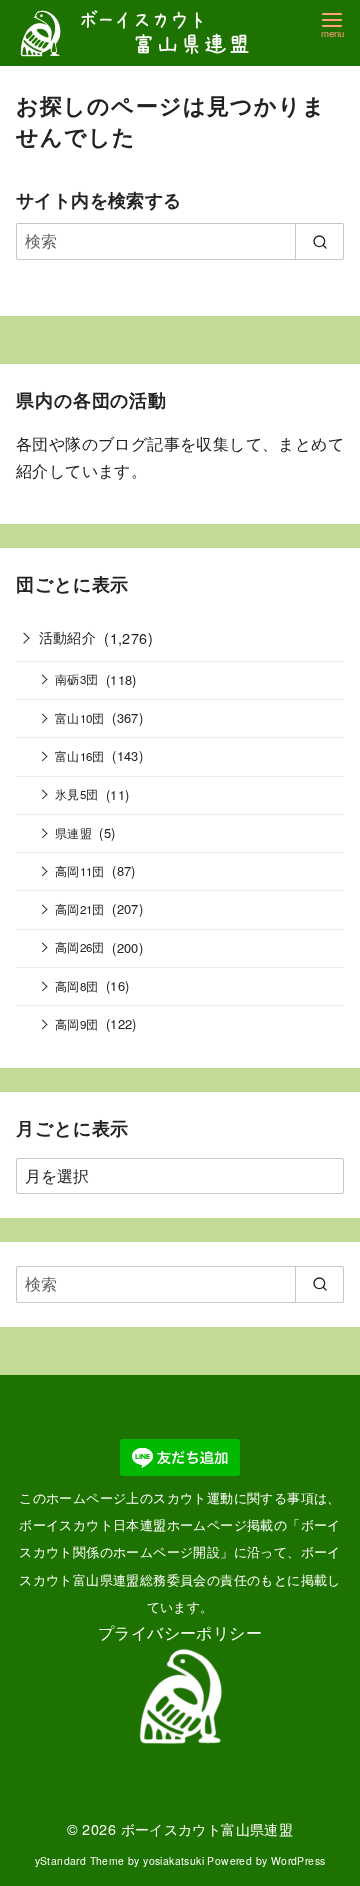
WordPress (298, 1860)
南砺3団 (77, 679)
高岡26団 (80, 947)
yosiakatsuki (173, 1860)
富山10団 (80, 718)
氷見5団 (77, 794)
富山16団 (80, 756)
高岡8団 (77, 986)
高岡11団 (80, 871)
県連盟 (73, 833)
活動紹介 (68, 636)
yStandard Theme (80, 1860)
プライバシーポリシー (180, 1632)
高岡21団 (80, 909)
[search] (319, 241)
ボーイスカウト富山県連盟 (207, 1828)
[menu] (332, 23)
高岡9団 (77, 1024)
